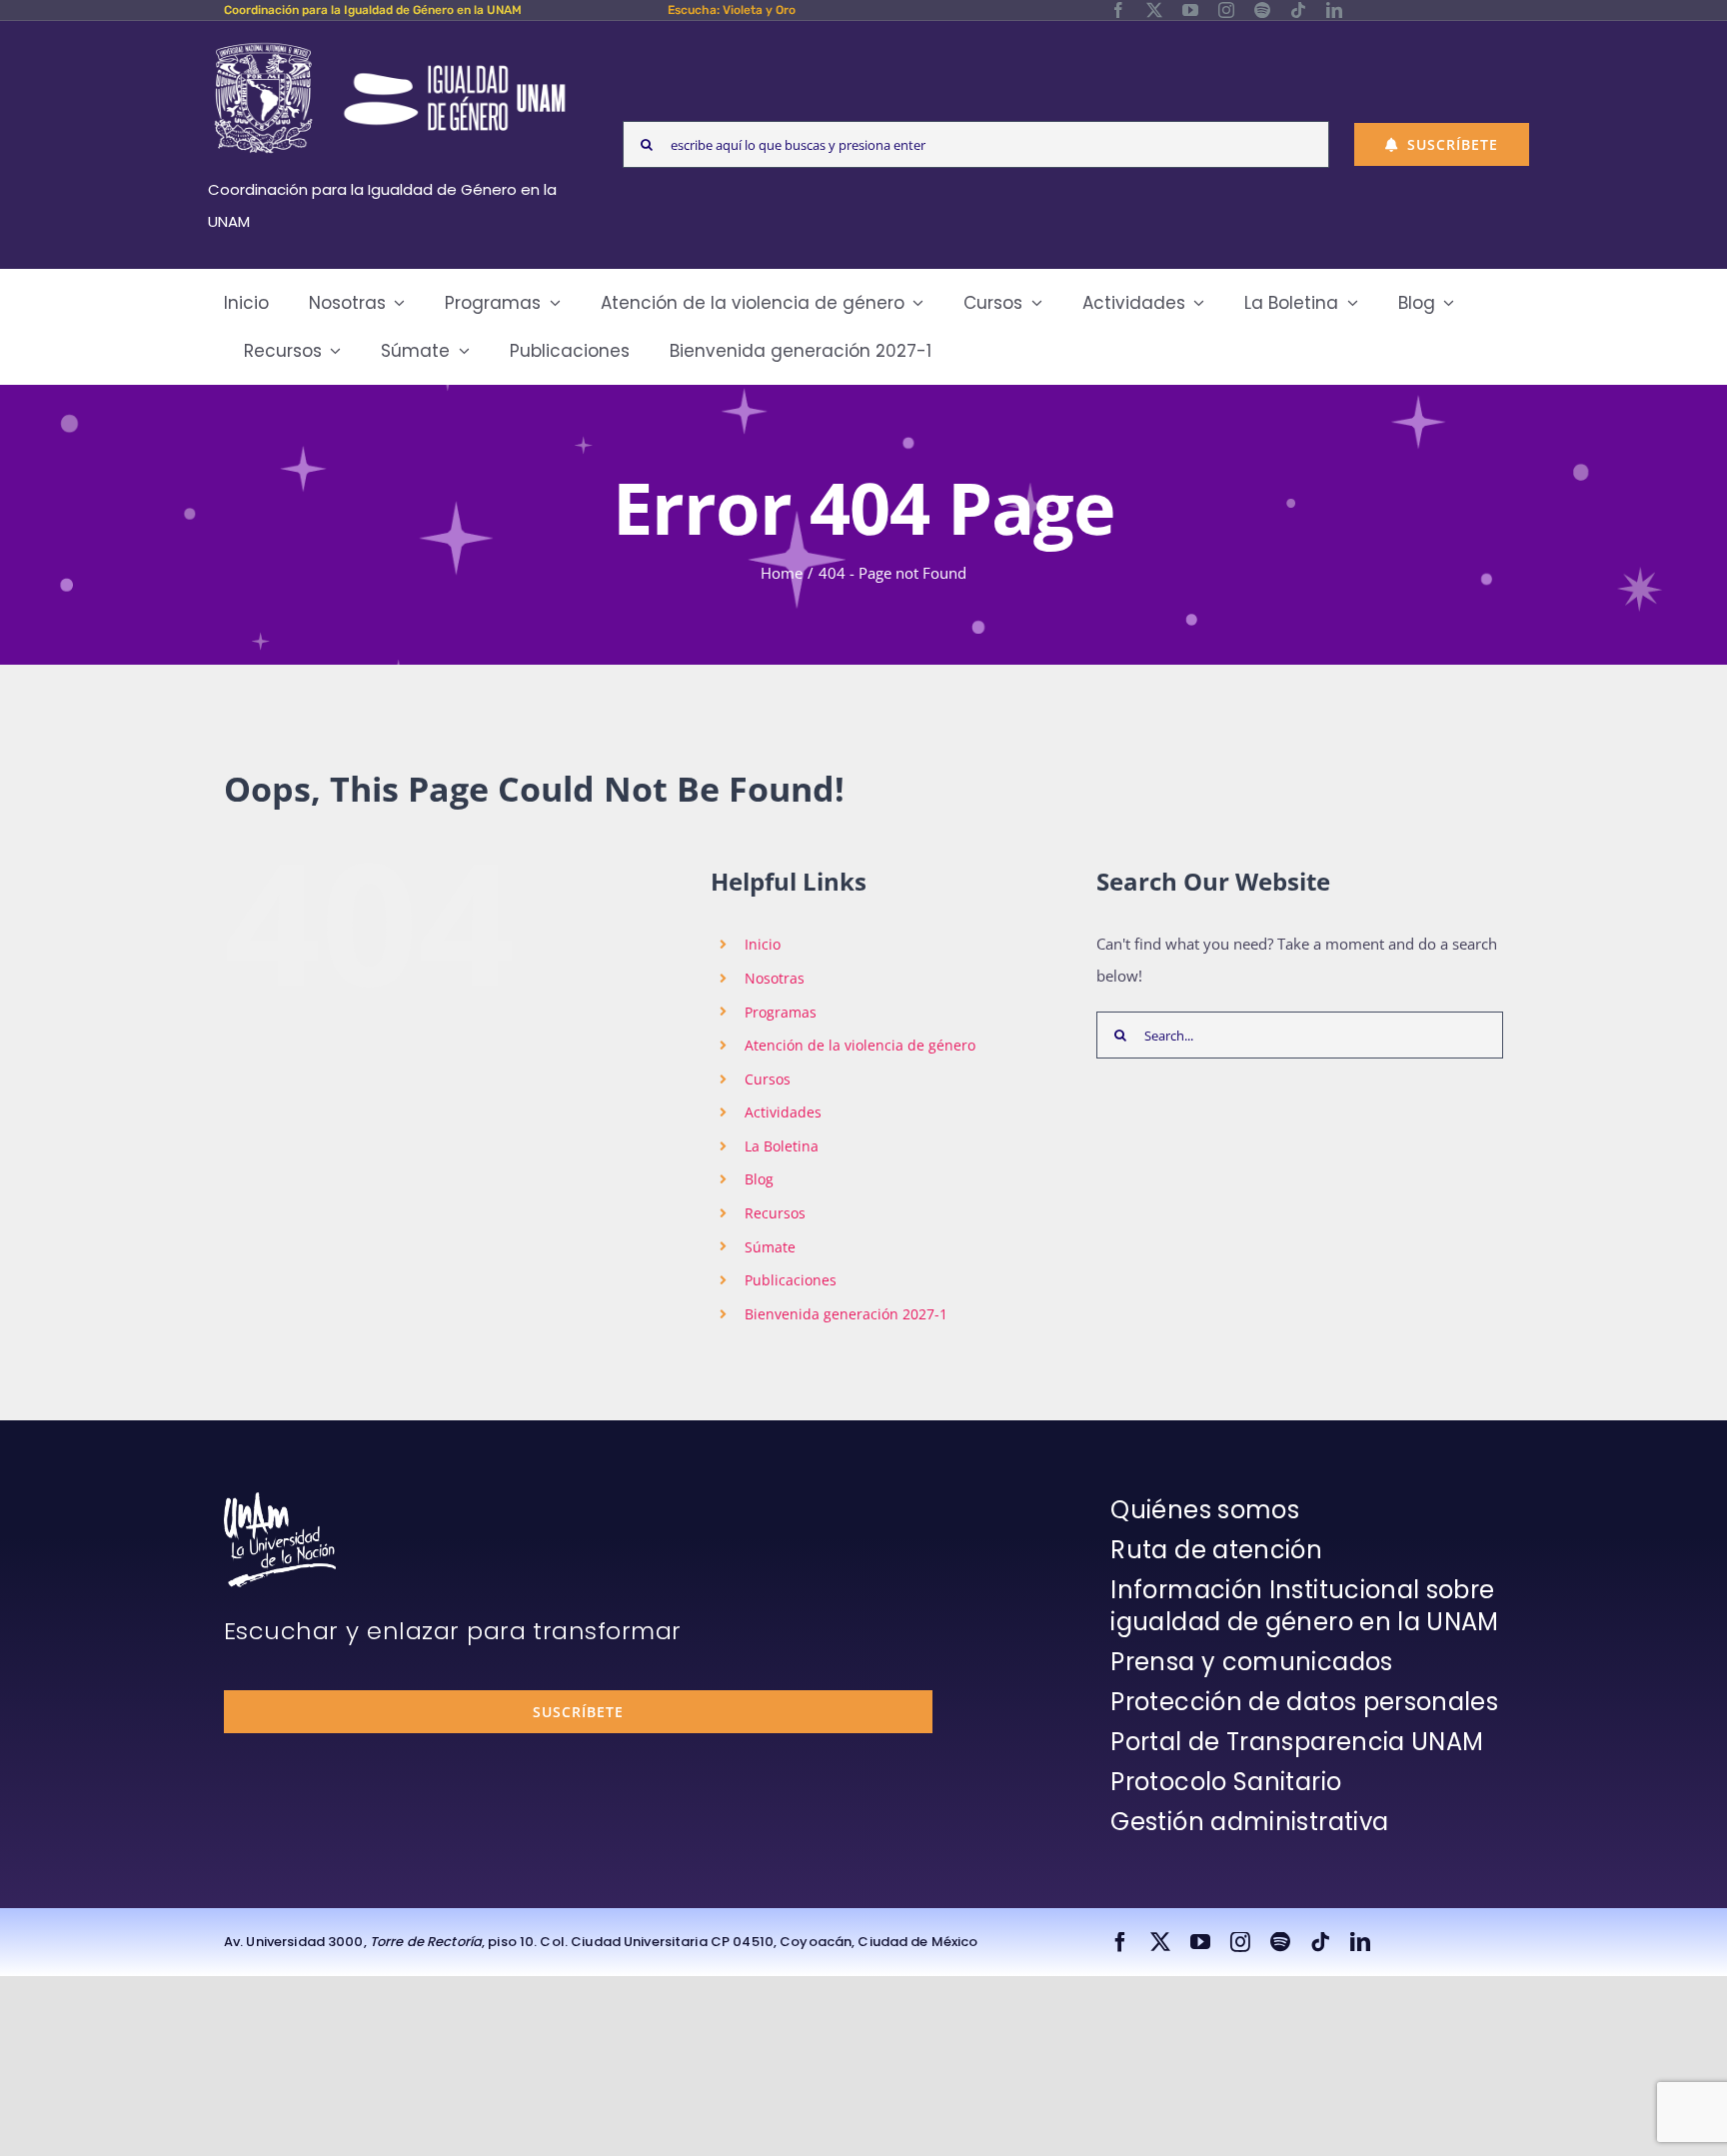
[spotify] (1262, 10)
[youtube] (1190, 10)
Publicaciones (791, 1280)
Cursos (768, 1079)
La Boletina (782, 1146)
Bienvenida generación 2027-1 (846, 1314)
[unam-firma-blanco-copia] (280, 1499)
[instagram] (1226, 10)
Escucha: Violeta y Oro (732, 10)
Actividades (783, 1112)
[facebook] (1118, 10)
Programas (781, 1012)
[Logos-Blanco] (390, 44)
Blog (759, 1179)
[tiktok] (1298, 10)
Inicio (763, 944)
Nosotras (775, 978)
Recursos (775, 1213)
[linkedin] (1334, 10)
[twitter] (1154, 10)
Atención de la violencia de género (860, 1045)
